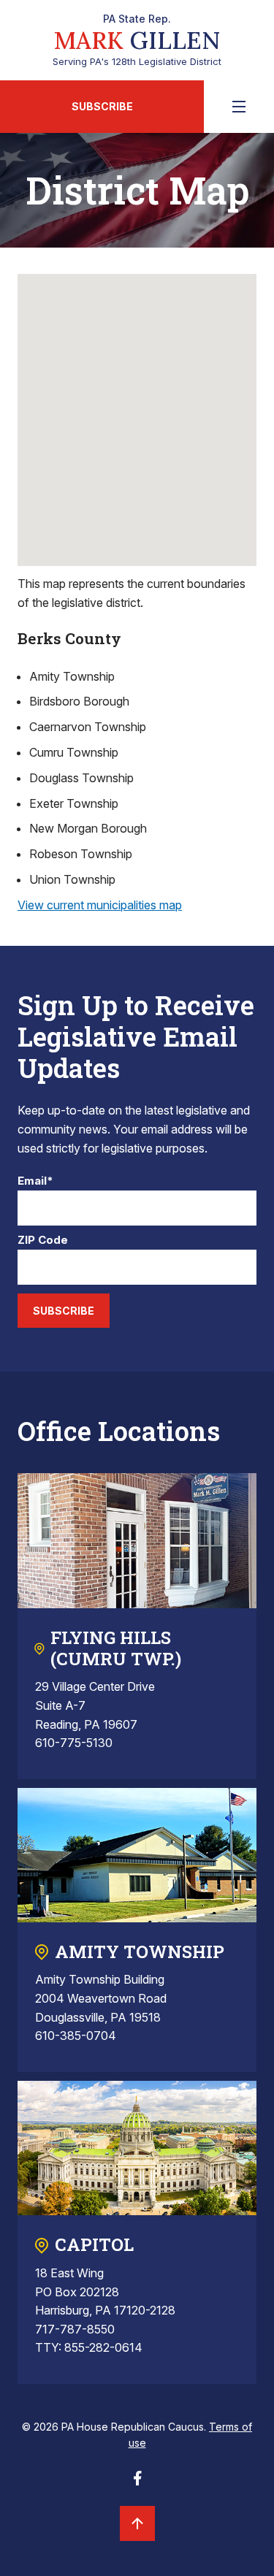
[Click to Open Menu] (239, 107)
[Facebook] (137, 2483)
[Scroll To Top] (137, 2523)
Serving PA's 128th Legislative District (137, 40)
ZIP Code (43, 1241)
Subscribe (102, 106)
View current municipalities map (100, 905)
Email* (35, 1181)
